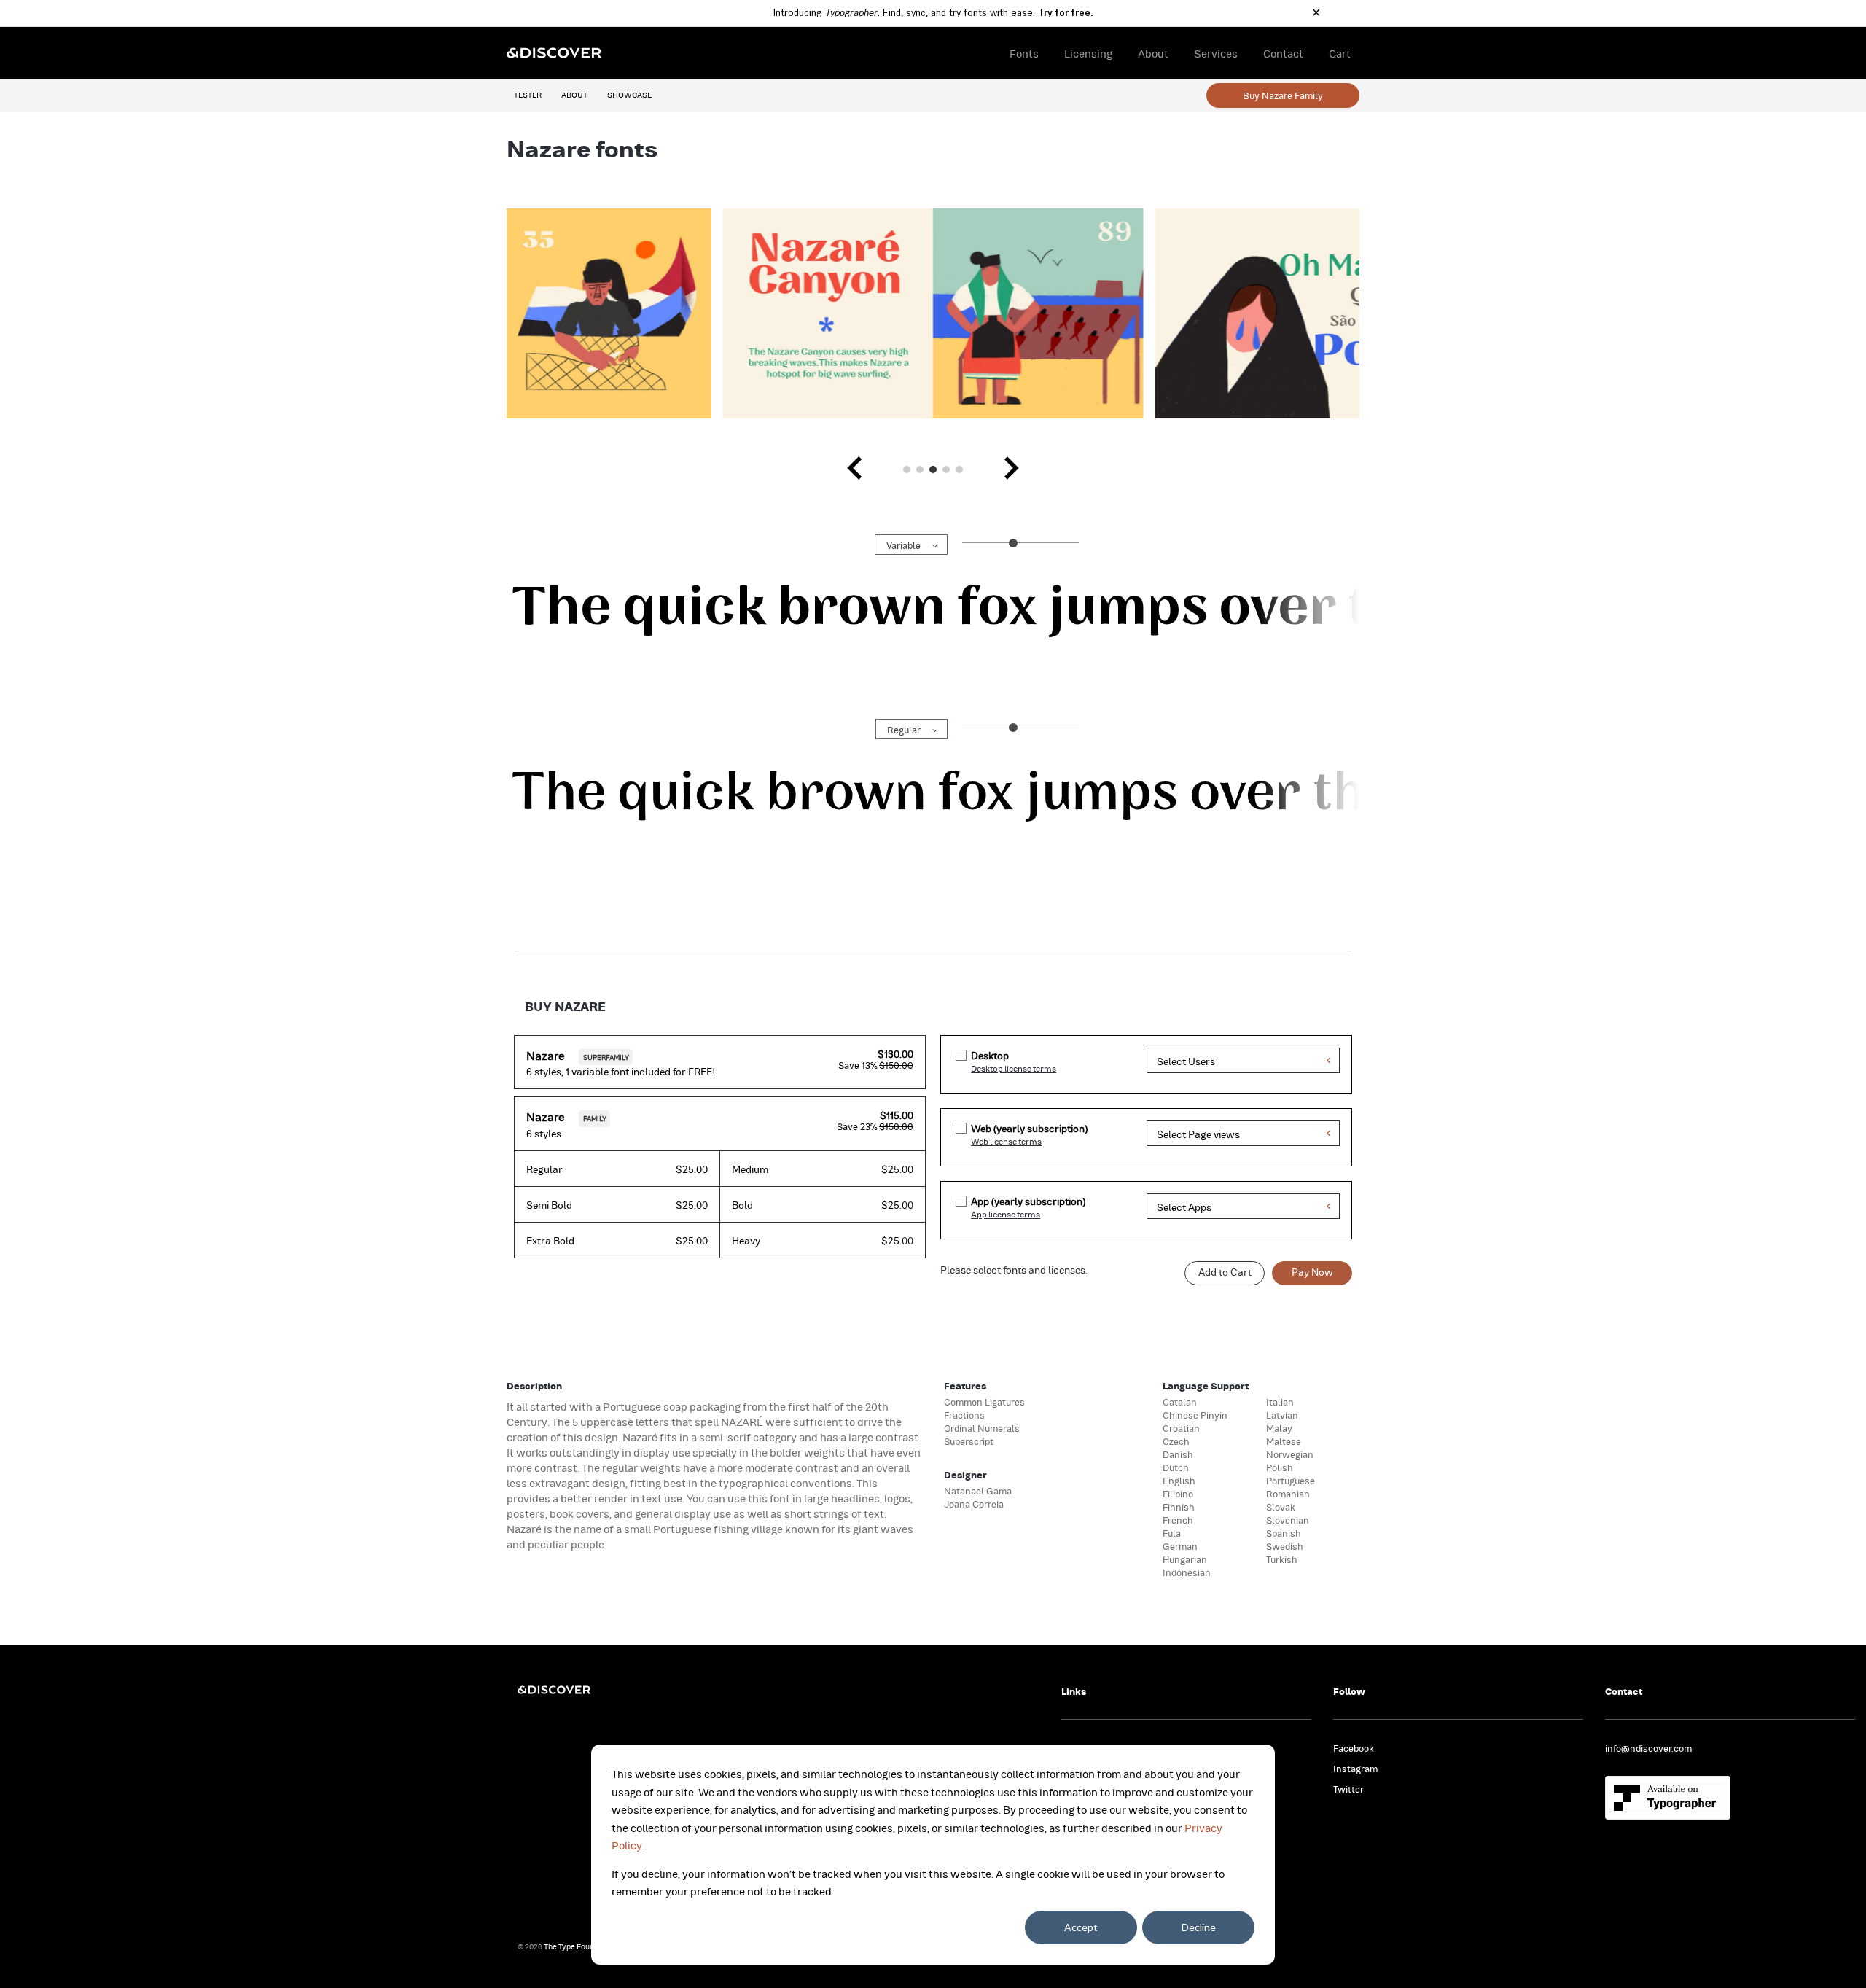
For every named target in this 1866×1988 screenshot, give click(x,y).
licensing (1088, 53)
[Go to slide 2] (920, 469)
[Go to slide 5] (959, 469)
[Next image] (1011, 469)
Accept (1081, 1927)
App (1028, 1201)
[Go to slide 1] (907, 469)
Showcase (629, 94)
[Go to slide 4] (946, 469)
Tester (528, 94)
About (574, 94)
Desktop (990, 1055)
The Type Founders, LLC (585, 1946)
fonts (1024, 53)
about (1153, 53)
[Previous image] (855, 469)
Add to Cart (1225, 1272)
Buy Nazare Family (1283, 95)
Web (1029, 1128)
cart (1340, 53)
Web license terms (1006, 1141)
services (1216, 53)
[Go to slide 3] (933, 469)
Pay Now (1312, 1272)
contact (1283, 53)
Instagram (1355, 1768)
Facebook (1354, 1747)
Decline (1199, 1927)
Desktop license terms (1014, 1068)
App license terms (1006, 1214)
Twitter (1348, 1788)
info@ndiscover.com (1648, 1747)
